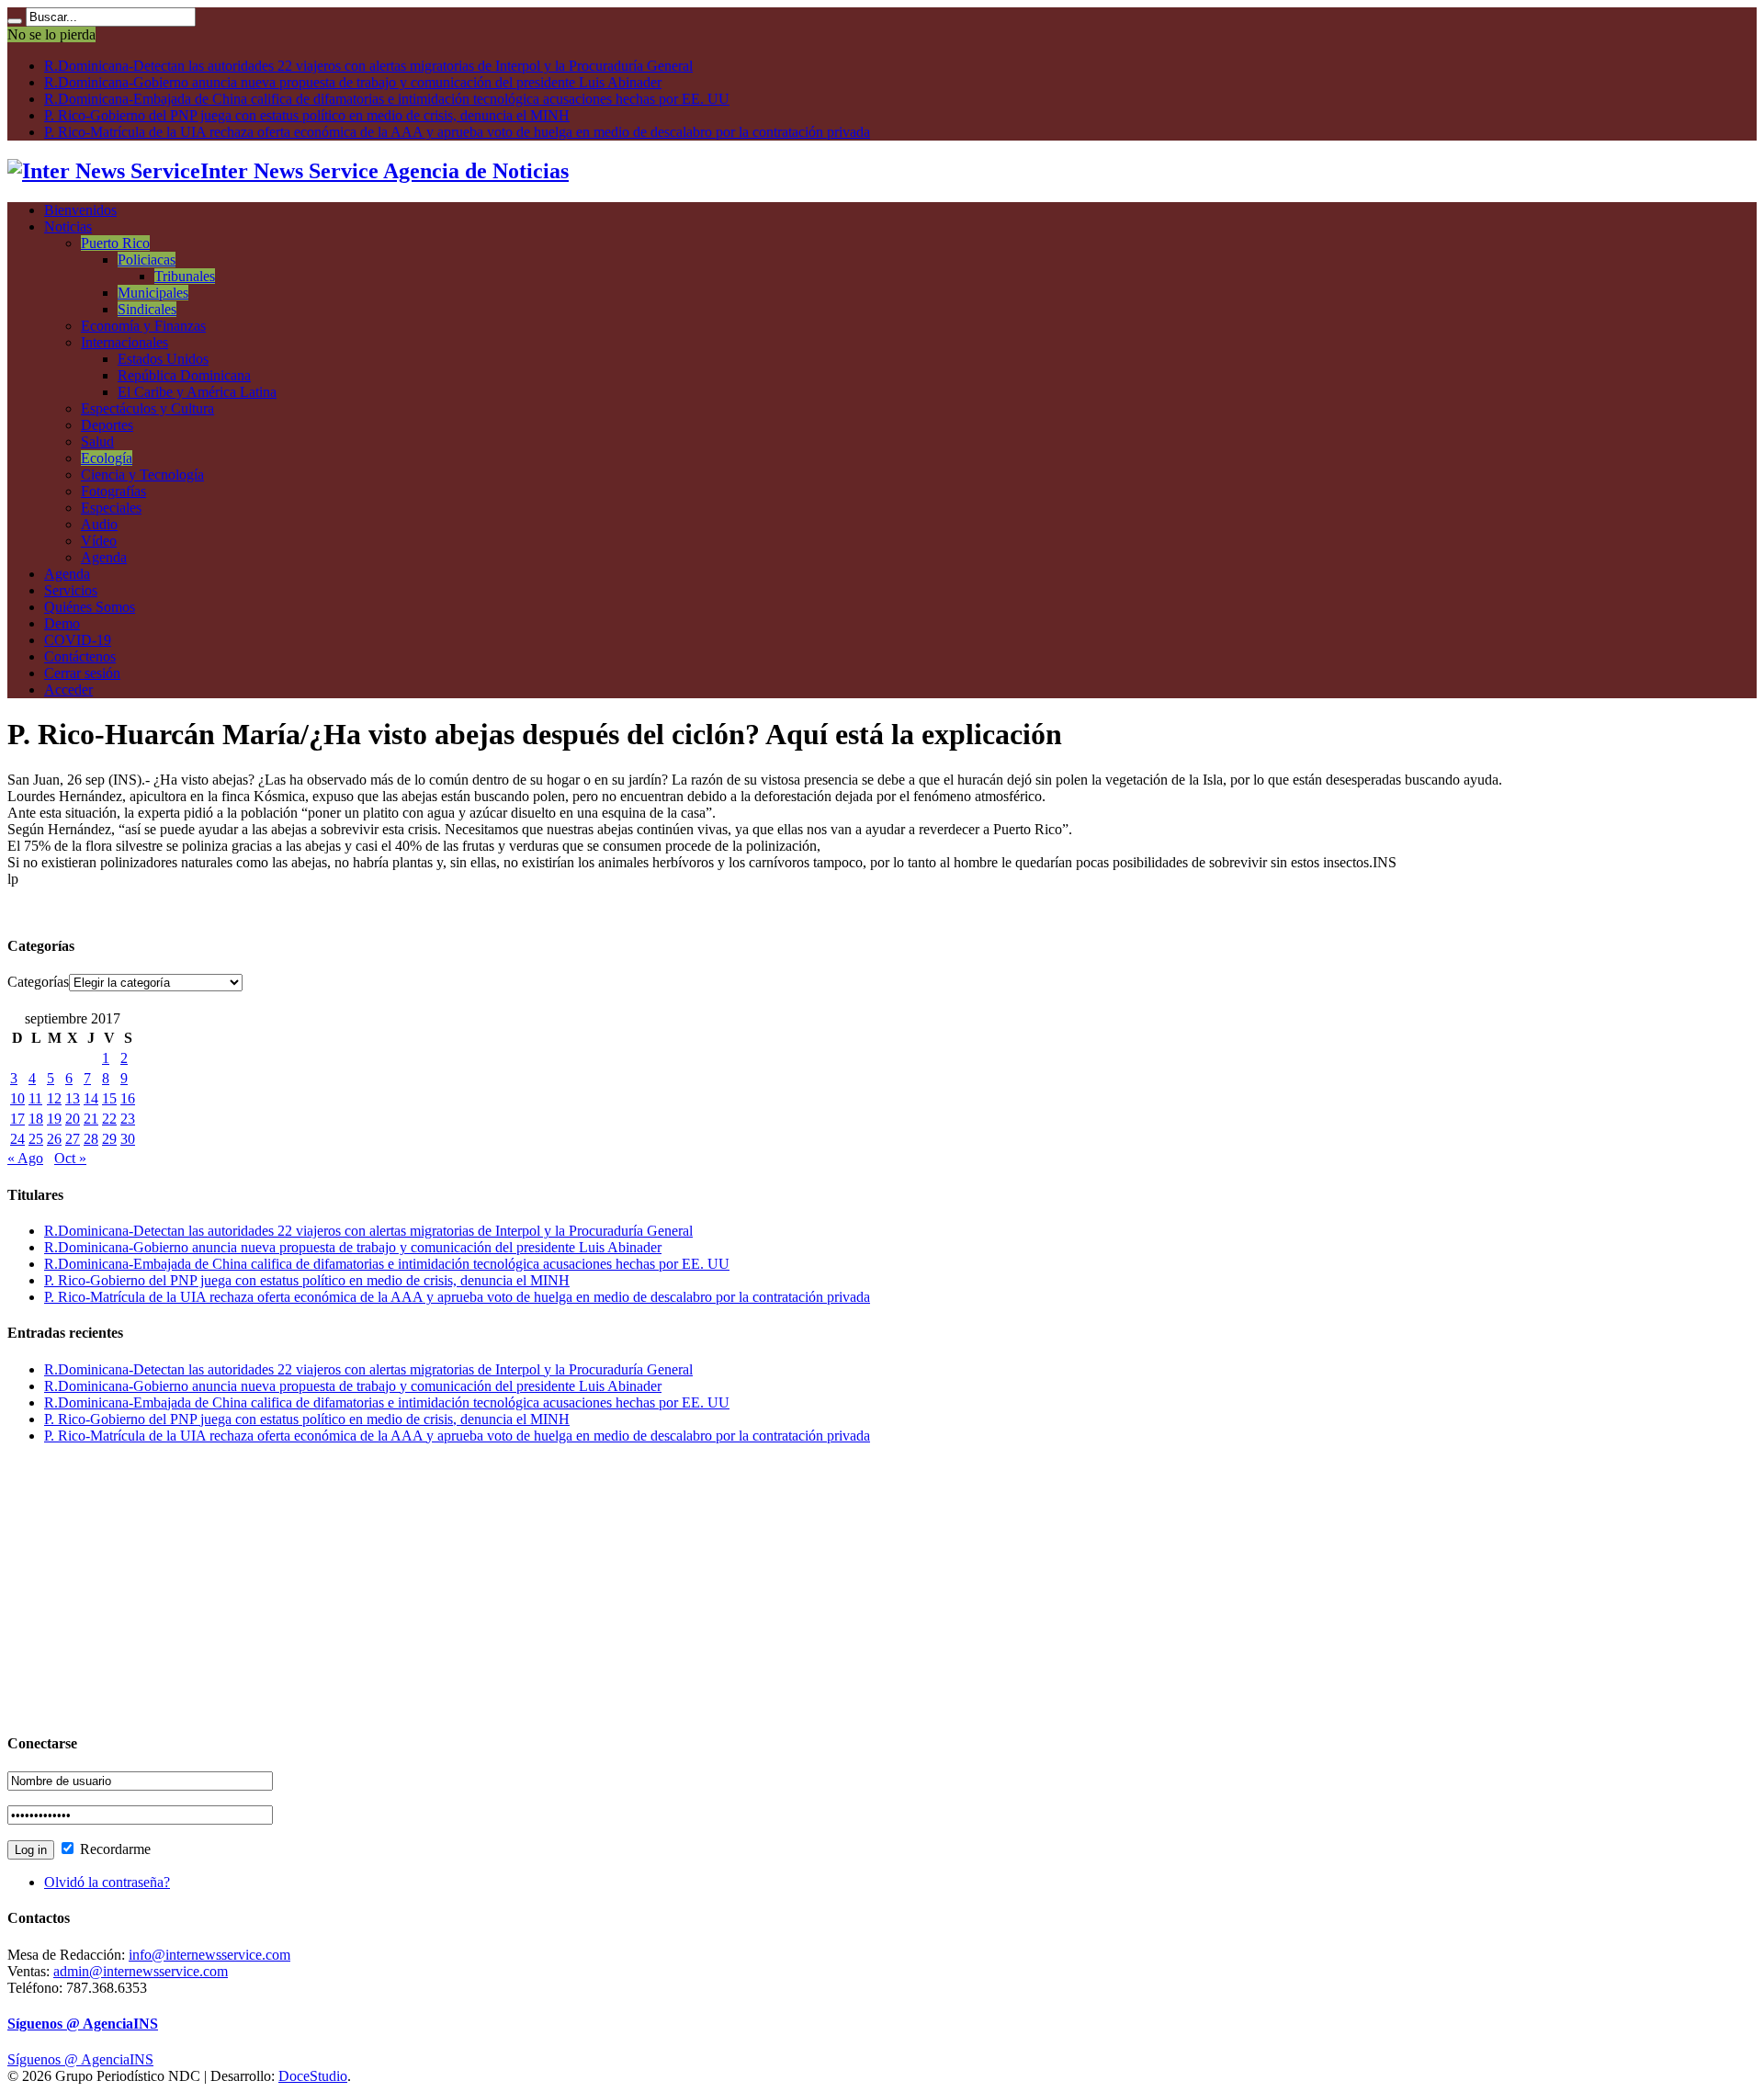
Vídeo (99, 541)
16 (128, 1098)
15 (109, 1098)
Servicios (71, 590)
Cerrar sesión (82, 673)
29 (109, 1139)
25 (36, 1139)
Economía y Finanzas (143, 326)
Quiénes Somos (90, 607)
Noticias (68, 226)
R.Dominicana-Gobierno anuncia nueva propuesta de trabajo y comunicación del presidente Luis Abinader (353, 82)
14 (91, 1098)
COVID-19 (78, 640)
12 (54, 1098)
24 (17, 1139)
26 (54, 1139)
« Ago (25, 1158)
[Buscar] (15, 21)
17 (17, 1119)
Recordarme (113, 1849)
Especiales (111, 508)
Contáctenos (80, 656)
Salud (97, 441)
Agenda (104, 557)
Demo (62, 623)
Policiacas (147, 260)
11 (35, 1098)
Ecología (107, 458)
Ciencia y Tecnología (142, 475)
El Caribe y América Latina (197, 392)
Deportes (107, 425)
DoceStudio (313, 2076)
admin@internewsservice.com (141, 1971)
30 (128, 1139)
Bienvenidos (80, 210)
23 (128, 1119)
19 (54, 1119)
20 (73, 1119)
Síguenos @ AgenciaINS (83, 2024)
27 (73, 1139)
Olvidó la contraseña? (107, 1882)
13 (73, 1098)
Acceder (68, 690)
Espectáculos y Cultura (147, 408)
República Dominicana (184, 375)
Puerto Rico (115, 243)
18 (36, 1119)
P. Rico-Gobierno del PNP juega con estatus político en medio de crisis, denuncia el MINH (307, 115)
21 (91, 1119)
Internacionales (124, 342)
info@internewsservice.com (209, 1955)
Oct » (70, 1158)
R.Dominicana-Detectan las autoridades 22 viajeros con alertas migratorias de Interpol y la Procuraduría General (368, 66)
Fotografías (113, 491)
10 (17, 1098)
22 (109, 1119)
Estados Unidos (163, 359)
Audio (99, 524)
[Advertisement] (559, 1588)
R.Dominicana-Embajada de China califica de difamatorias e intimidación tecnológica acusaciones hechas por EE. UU (387, 99)
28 (91, 1139)
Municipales (153, 293)
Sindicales (147, 309)
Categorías (38, 982)
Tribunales (185, 276)
